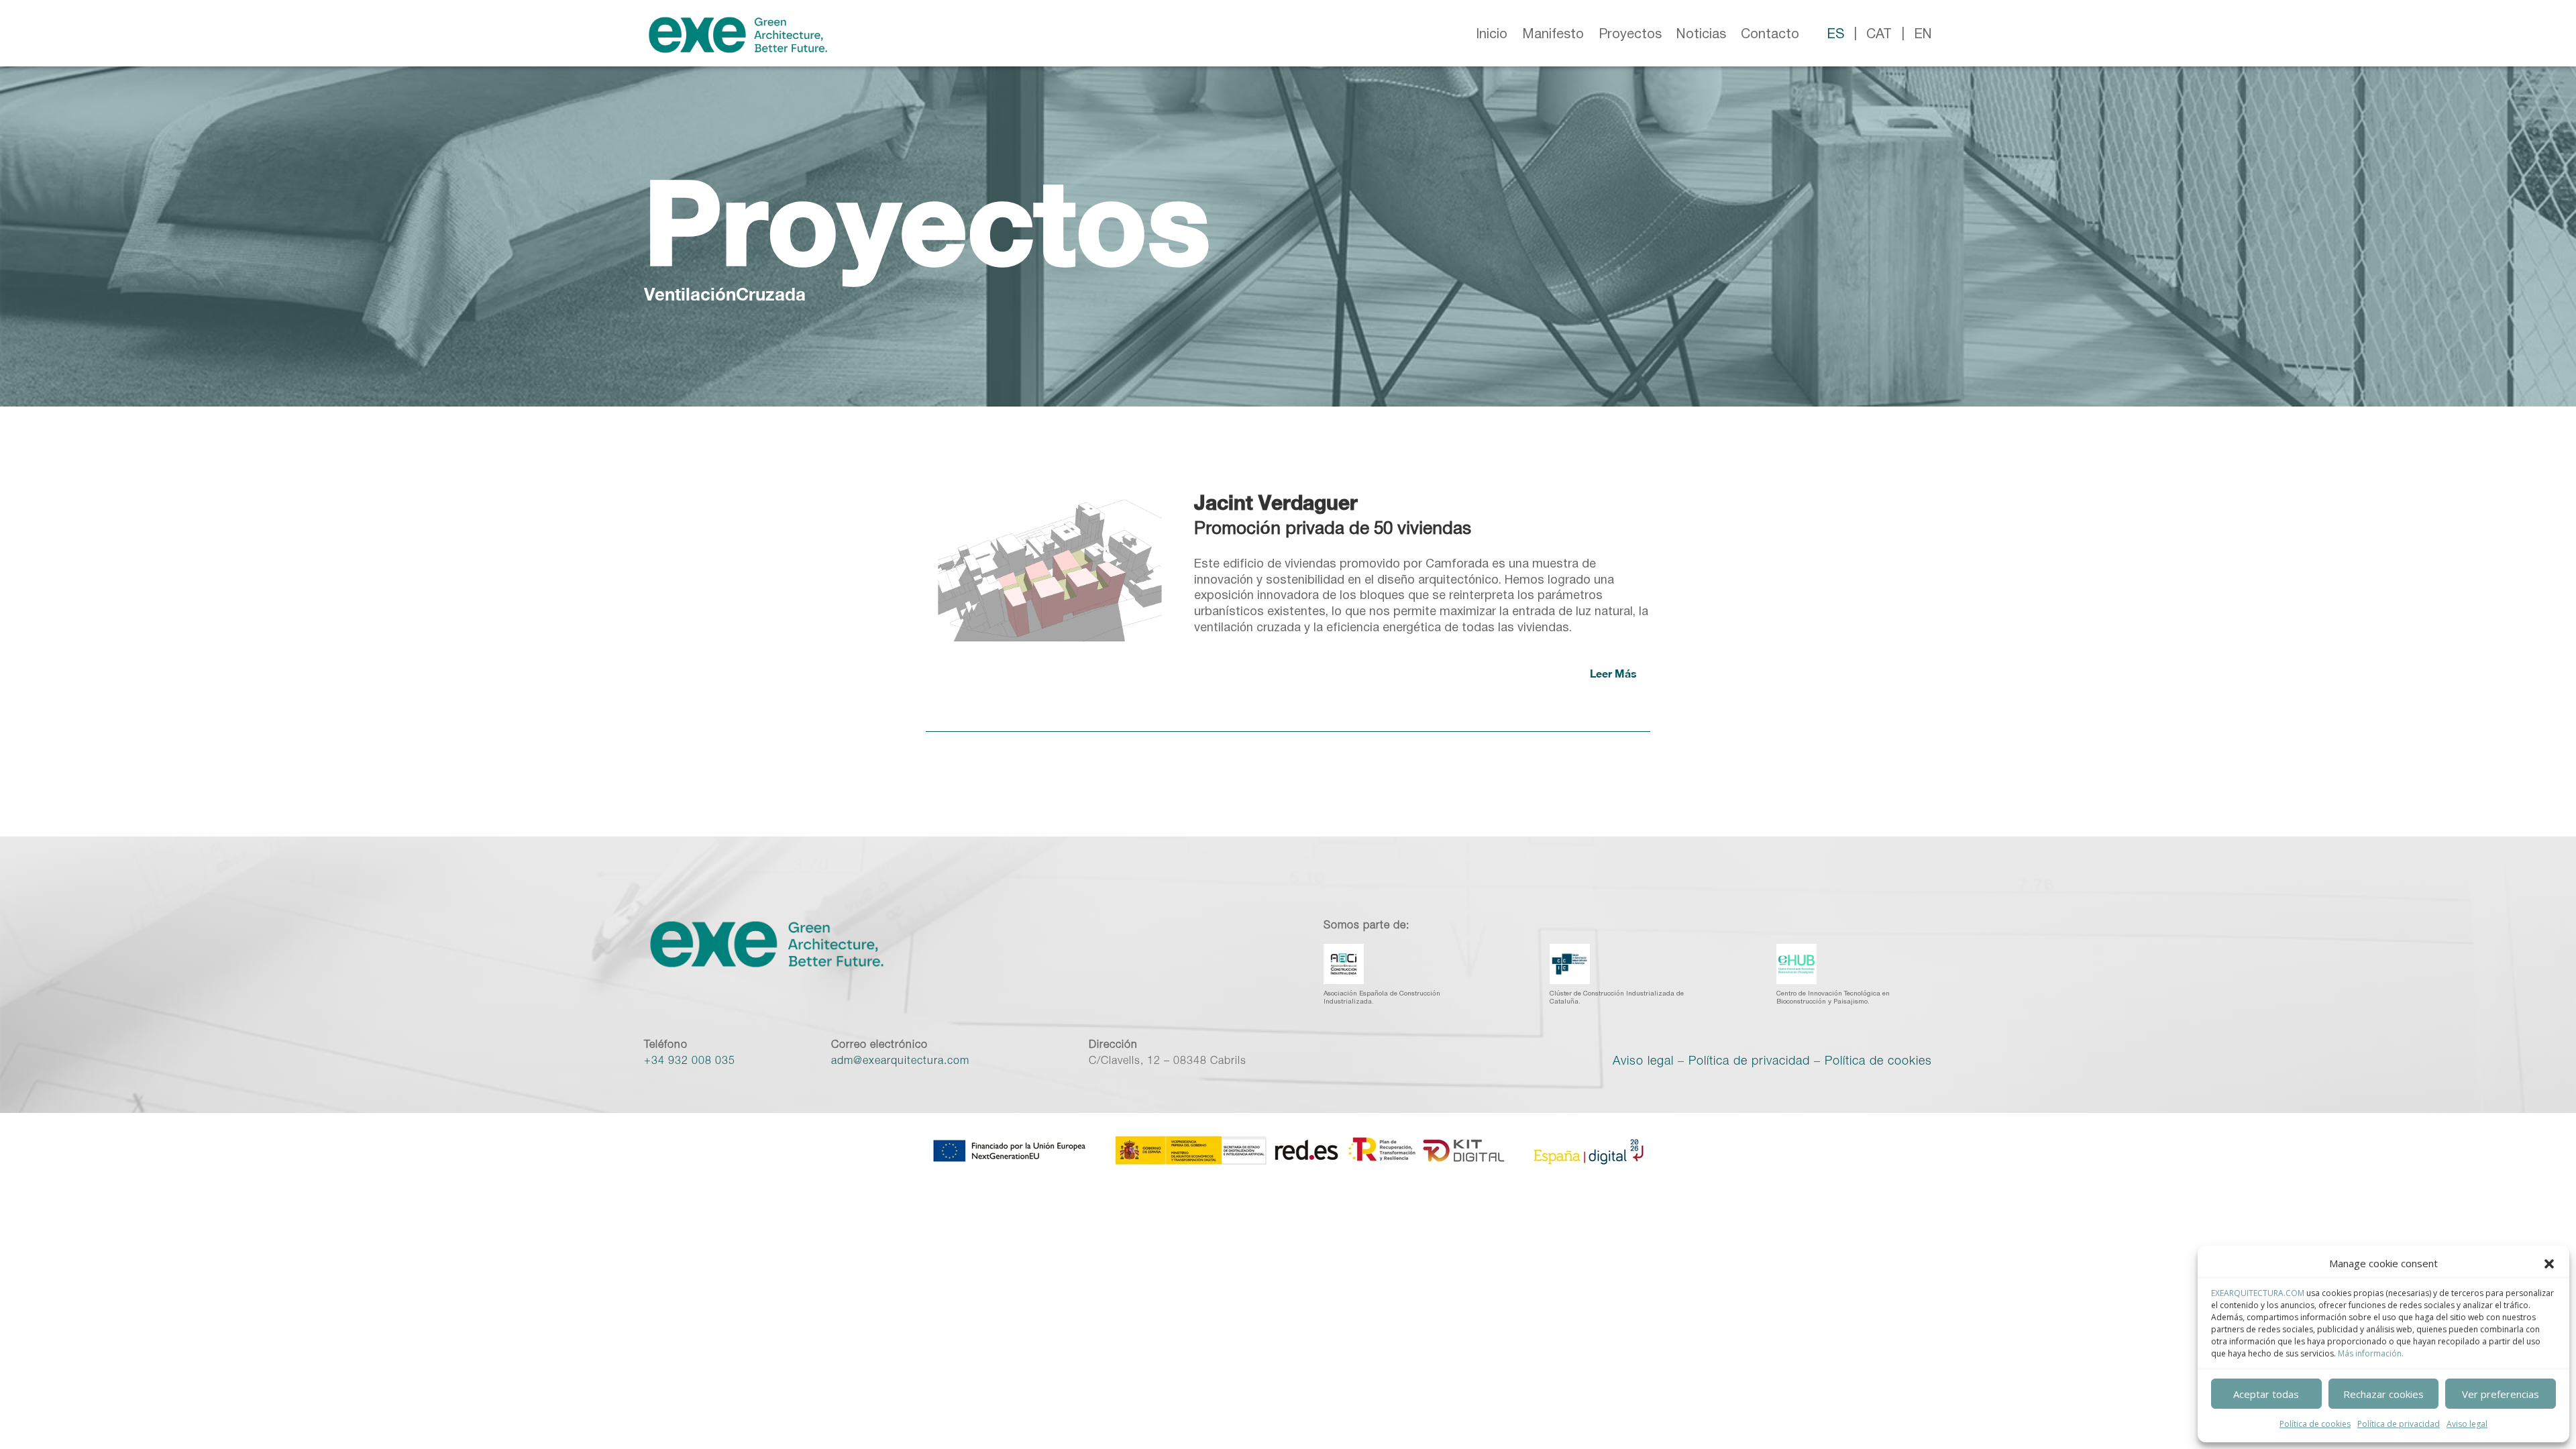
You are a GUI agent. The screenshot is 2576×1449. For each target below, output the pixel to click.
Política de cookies (2315, 1424)
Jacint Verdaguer (1276, 502)
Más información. (2371, 1353)
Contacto (1770, 35)
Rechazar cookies (2383, 1394)
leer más (1613, 673)
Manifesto (1553, 35)
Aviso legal (2467, 1424)
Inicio (1492, 35)
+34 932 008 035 (690, 1062)
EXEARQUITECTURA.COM (2258, 1293)
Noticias (1701, 35)
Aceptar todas (2266, 1394)
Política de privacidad (2399, 1424)
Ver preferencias (2501, 1394)
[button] (2549, 1264)
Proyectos (1630, 35)
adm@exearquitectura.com (900, 1062)
